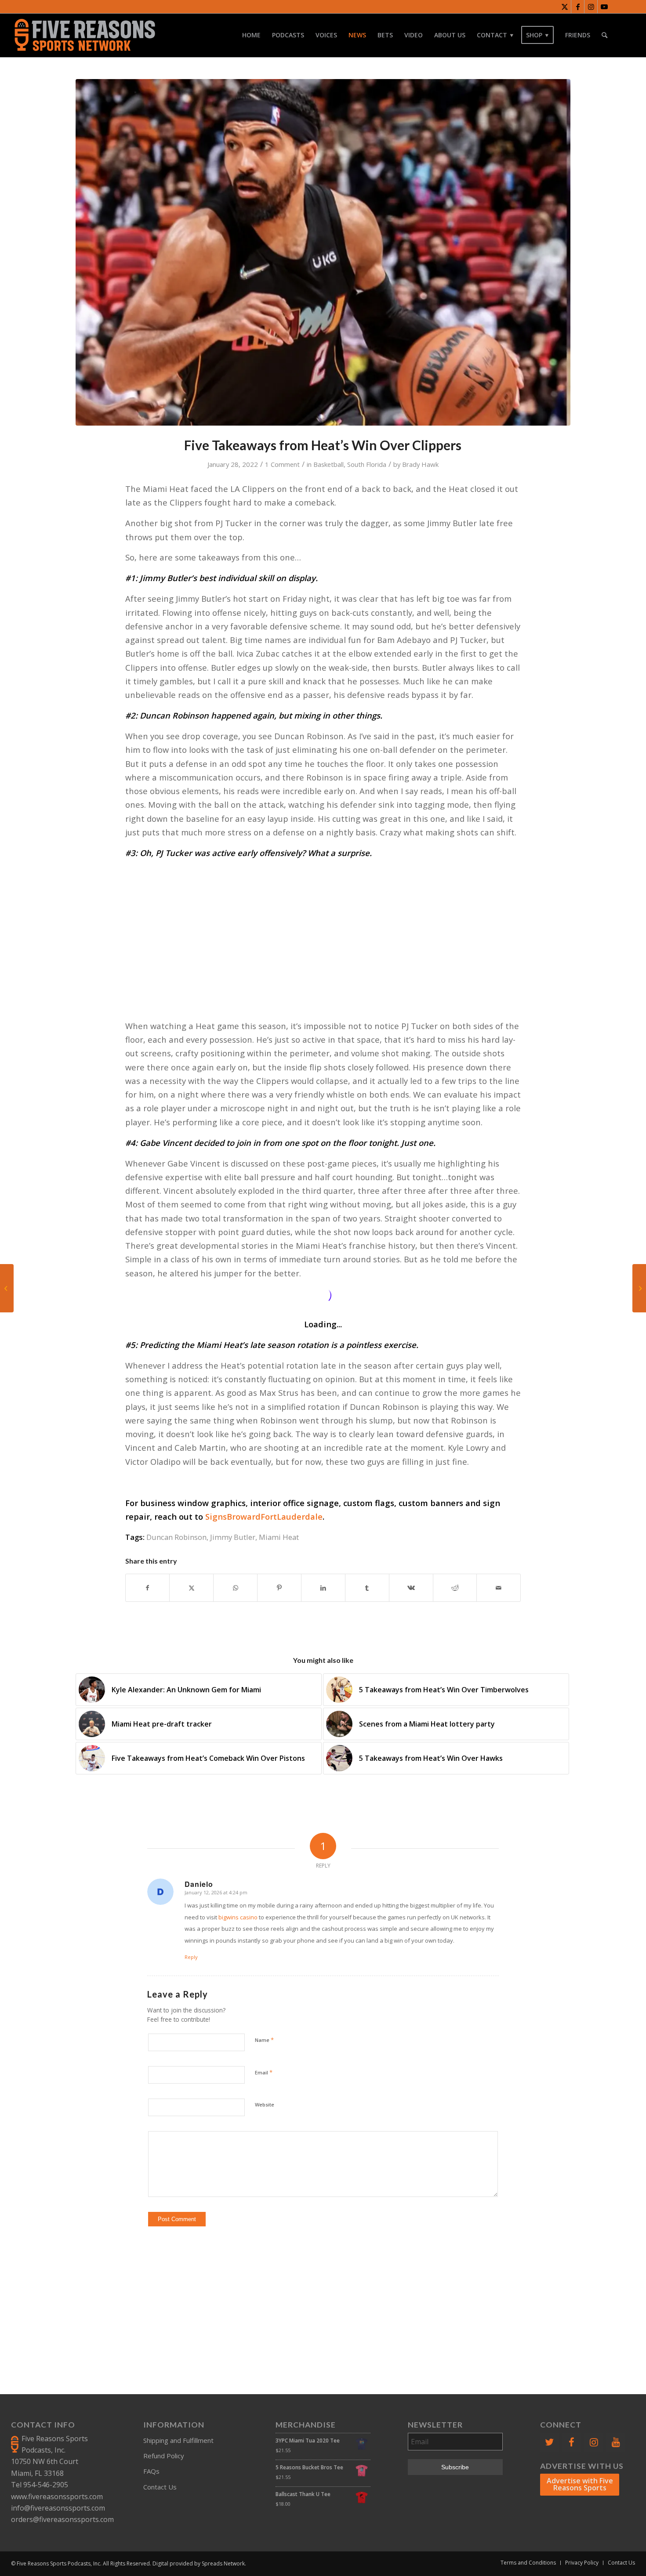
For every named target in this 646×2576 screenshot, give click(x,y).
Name (264, 2040)
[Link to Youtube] (604, 7)
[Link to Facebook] (578, 7)
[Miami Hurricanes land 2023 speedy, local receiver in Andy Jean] (639, 1288)
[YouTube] (616, 2442)
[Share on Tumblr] (367, 1588)
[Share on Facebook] (148, 1588)
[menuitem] (251, 35)
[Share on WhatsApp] (235, 1588)
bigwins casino (238, 1917)
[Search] (604, 35)
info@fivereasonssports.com (58, 2508)
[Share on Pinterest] (279, 1588)
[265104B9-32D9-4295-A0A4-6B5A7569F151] (323, 252)
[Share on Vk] (411, 1588)
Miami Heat (279, 1537)
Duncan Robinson (176, 1537)
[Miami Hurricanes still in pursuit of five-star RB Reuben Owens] (7, 1288)
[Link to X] (564, 7)
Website (265, 2105)
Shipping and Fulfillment (178, 2440)
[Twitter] (549, 2442)
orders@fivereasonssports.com (62, 2519)
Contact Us (160, 2487)
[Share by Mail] (499, 1588)
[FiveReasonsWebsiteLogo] (85, 35)
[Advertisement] (323, 928)
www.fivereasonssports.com (57, 2497)
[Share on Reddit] (455, 1588)
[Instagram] (594, 2442)
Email (264, 2072)
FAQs (151, 2471)
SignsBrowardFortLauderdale (264, 1516)
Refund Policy (164, 2456)
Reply (191, 1957)
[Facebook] (571, 2442)
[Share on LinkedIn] (323, 1588)
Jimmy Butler (233, 1537)
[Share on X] (191, 1588)
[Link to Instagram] (591, 7)
